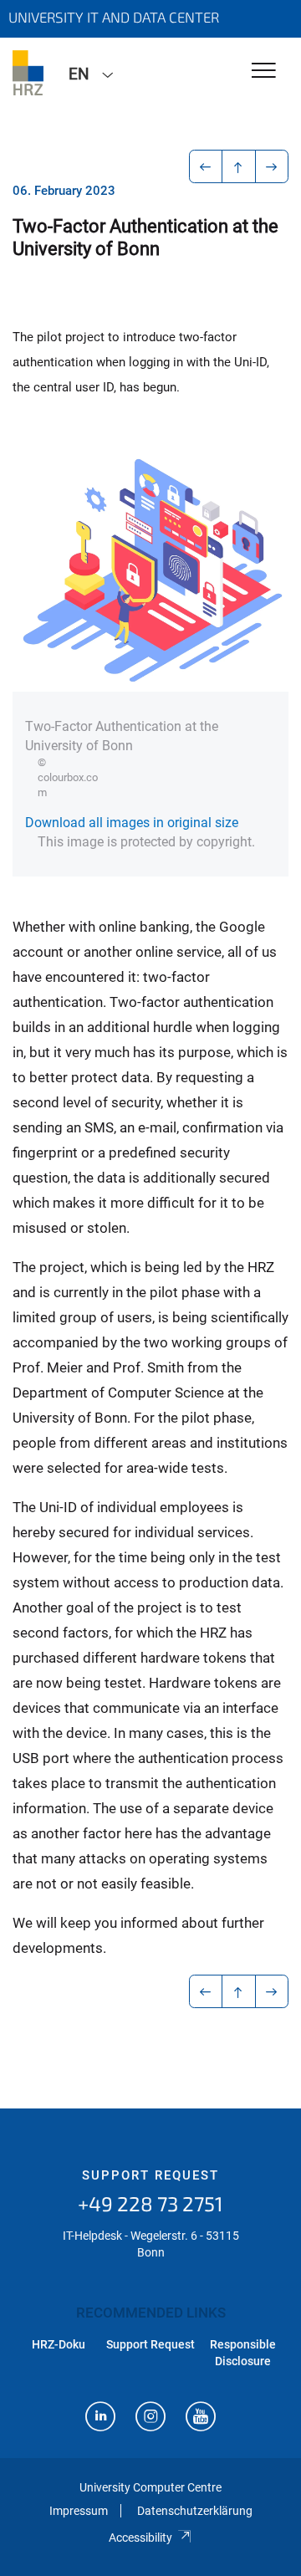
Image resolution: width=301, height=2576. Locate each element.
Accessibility (140, 2538)
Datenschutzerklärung (195, 2511)
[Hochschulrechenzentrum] (28, 73)
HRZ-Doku (59, 2344)
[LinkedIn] (100, 2418)
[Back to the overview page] (239, 166)
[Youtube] (201, 2418)
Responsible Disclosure (243, 2353)
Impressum (79, 2511)
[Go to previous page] (206, 166)
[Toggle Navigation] (264, 72)
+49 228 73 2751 (150, 2203)
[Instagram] (150, 2418)
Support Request (150, 2175)
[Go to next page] (272, 166)
